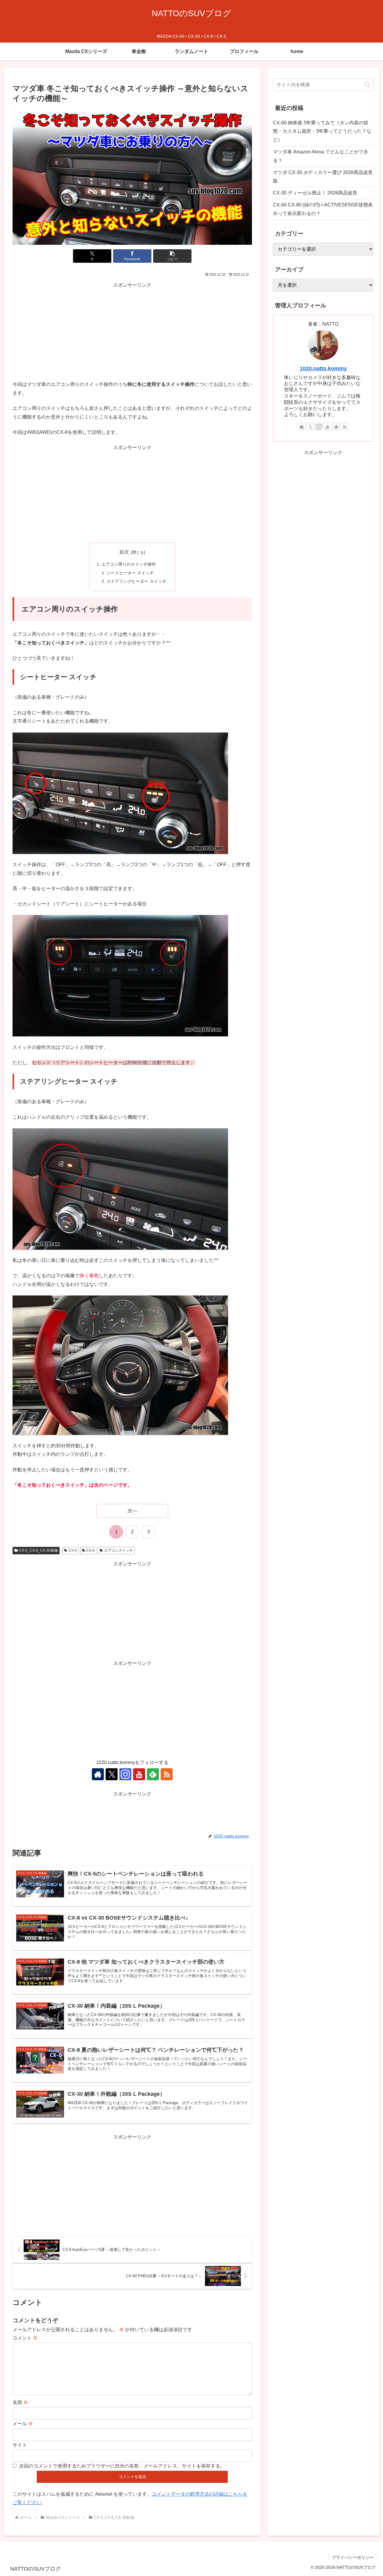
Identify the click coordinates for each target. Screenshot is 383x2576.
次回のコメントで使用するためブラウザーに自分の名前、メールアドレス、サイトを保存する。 (122, 2466)
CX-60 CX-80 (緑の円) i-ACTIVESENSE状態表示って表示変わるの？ (323, 209)
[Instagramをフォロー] (125, 1774)
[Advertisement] (132, 332)
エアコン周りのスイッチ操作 (129, 564)
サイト (20, 2445)
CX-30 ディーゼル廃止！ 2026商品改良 (315, 193)
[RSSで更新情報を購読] (167, 1774)
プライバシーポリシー (353, 2557)
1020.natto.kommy (323, 369)
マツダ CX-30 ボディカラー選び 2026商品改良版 (323, 177)
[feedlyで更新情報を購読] (153, 1774)
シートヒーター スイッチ (130, 573)
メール (23, 2424)
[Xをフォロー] (112, 1774)
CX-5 (73, 1550)
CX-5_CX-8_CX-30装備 (38, 1550)
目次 (124, 552)
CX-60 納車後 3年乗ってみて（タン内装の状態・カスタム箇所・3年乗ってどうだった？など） (322, 131)
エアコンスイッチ (118, 1550)
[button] (172, 256)
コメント (25, 2338)
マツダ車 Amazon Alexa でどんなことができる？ (321, 156)
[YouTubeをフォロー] (139, 1774)
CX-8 (90, 1550)
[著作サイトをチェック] (98, 1774)
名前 (20, 2402)
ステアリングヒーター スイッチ (136, 581)
